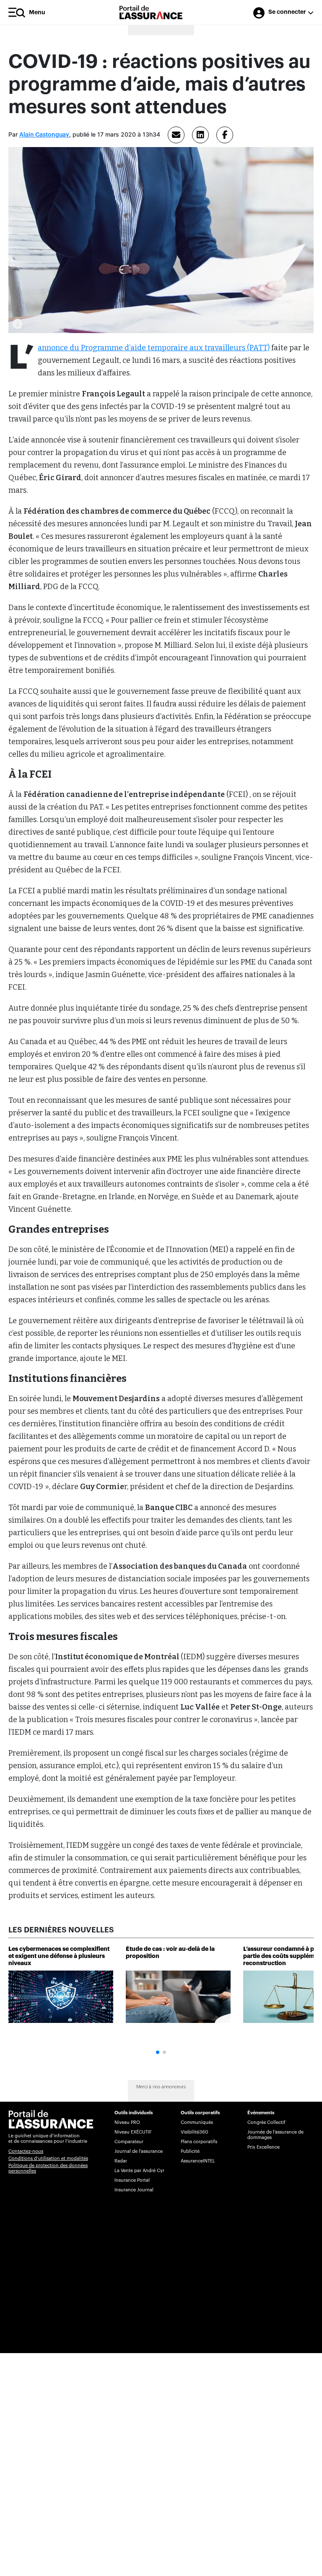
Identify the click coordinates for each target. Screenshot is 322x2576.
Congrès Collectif (266, 2122)
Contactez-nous (26, 2151)
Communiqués (197, 2122)
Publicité (190, 2151)
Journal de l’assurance (139, 2151)
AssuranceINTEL (198, 2161)
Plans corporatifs (199, 2142)
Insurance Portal (132, 2180)
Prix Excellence (264, 2147)
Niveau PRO (127, 2122)
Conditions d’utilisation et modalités (48, 2158)
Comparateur (129, 2142)
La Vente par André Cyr (139, 2171)
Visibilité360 (194, 2132)
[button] (158, 2052)
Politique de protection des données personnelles (48, 2168)
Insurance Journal (134, 2190)
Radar (121, 2161)
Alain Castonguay (44, 135)
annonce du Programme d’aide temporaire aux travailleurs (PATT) (154, 348)
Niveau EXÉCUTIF (133, 2132)
